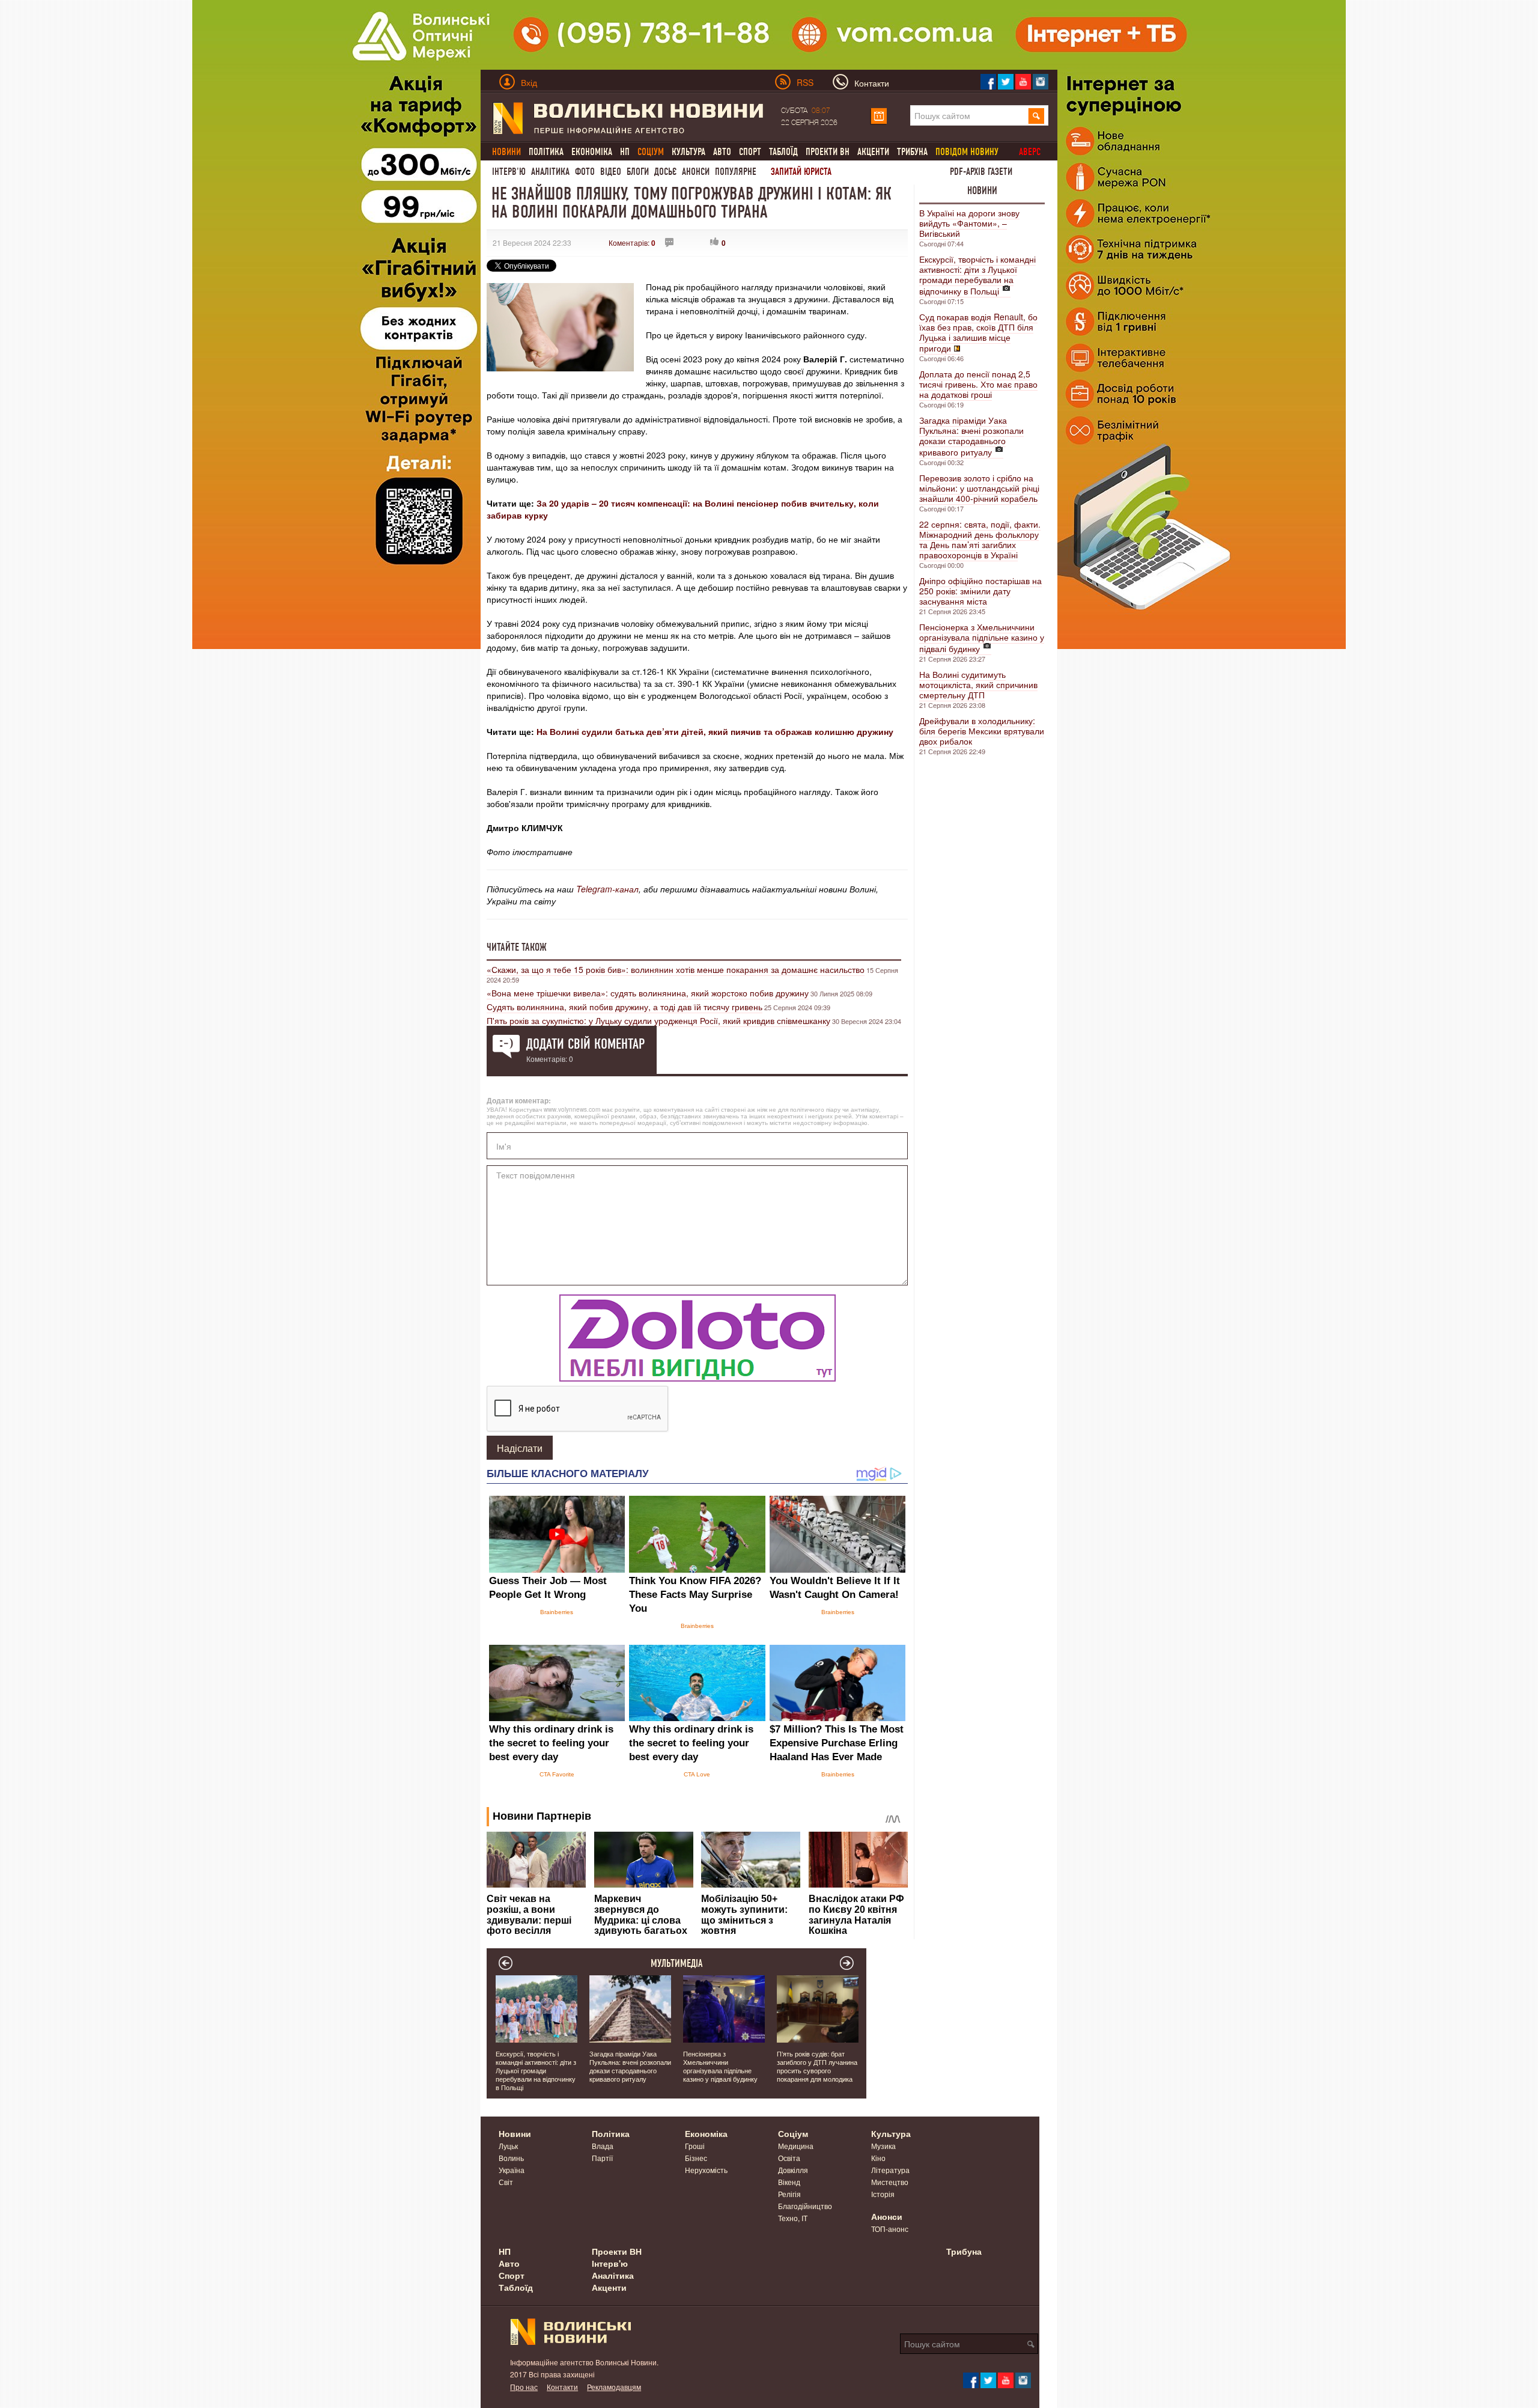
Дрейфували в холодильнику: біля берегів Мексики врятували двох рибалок (982, 731)
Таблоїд (783, 152)
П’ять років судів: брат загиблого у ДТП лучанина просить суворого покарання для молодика (817, 2066)
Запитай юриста (801, 172)
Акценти (873, 152)
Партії (602, 2158)
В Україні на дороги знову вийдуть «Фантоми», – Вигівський (969, 223)
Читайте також (517, 947)
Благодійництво (805, 2206)
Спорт (750, 152)
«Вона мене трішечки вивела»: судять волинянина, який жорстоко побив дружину (648, 993)
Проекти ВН (828, 152)
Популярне (736, 172)
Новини (982, 191)
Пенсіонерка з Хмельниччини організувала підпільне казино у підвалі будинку (982, 638)
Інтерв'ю (509, 172)
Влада (603, 2146)
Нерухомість (706, 2170)
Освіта (789, 2158)
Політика (546, 152)
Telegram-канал (607, 889)
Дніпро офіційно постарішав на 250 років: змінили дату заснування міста (980, 591)
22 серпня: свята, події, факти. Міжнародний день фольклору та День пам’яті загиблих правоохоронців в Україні (980, 539)
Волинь (511, 2158)
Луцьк (508, 2146)
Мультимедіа (677, 1963)
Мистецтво (890, 2182)
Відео (611, 172)
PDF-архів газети (981, 172)
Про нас (524, 2387)
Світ (506, 2182)
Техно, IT (793, 2218)
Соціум (793, 2133)
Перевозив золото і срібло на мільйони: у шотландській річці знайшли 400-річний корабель (979, 488)
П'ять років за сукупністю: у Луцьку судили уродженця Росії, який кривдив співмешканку (658, 1020)
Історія (883, 2194)
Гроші (695, 2146)
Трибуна (912, 152)
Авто (722, 152)
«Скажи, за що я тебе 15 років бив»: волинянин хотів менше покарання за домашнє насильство (676, 969)
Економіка (592, 152)
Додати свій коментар (585, 1044)
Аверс (1030, 152)
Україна (512, 2170)
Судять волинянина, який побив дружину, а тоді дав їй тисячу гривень (625, 1007)
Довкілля (793, 2170)
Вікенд (789, 2182)
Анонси (696, 172)
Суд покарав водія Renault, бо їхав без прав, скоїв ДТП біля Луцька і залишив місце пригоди (978, 332)
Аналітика (550, 172)
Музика (883, 2146)
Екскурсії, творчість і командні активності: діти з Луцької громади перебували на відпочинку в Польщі (977, 275)
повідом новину (967, 152)
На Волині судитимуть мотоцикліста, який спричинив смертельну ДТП (978, 684)
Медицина (796, 2146)
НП (625, 152)
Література (890, 2170)
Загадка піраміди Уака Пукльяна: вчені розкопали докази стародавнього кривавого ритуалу (971, 436)
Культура (688, 152)
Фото (585, 172)
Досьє (665, 172)
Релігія (789, 2194)
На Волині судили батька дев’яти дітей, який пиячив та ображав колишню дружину (715, 731)
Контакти (562, 2387)
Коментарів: (632, 242)
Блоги (638, 172)
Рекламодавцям (614, 2387)
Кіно (878, 2158)
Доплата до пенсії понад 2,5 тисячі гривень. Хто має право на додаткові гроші (978, 384)
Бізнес (696, 2158)
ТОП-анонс (890, 2229)
